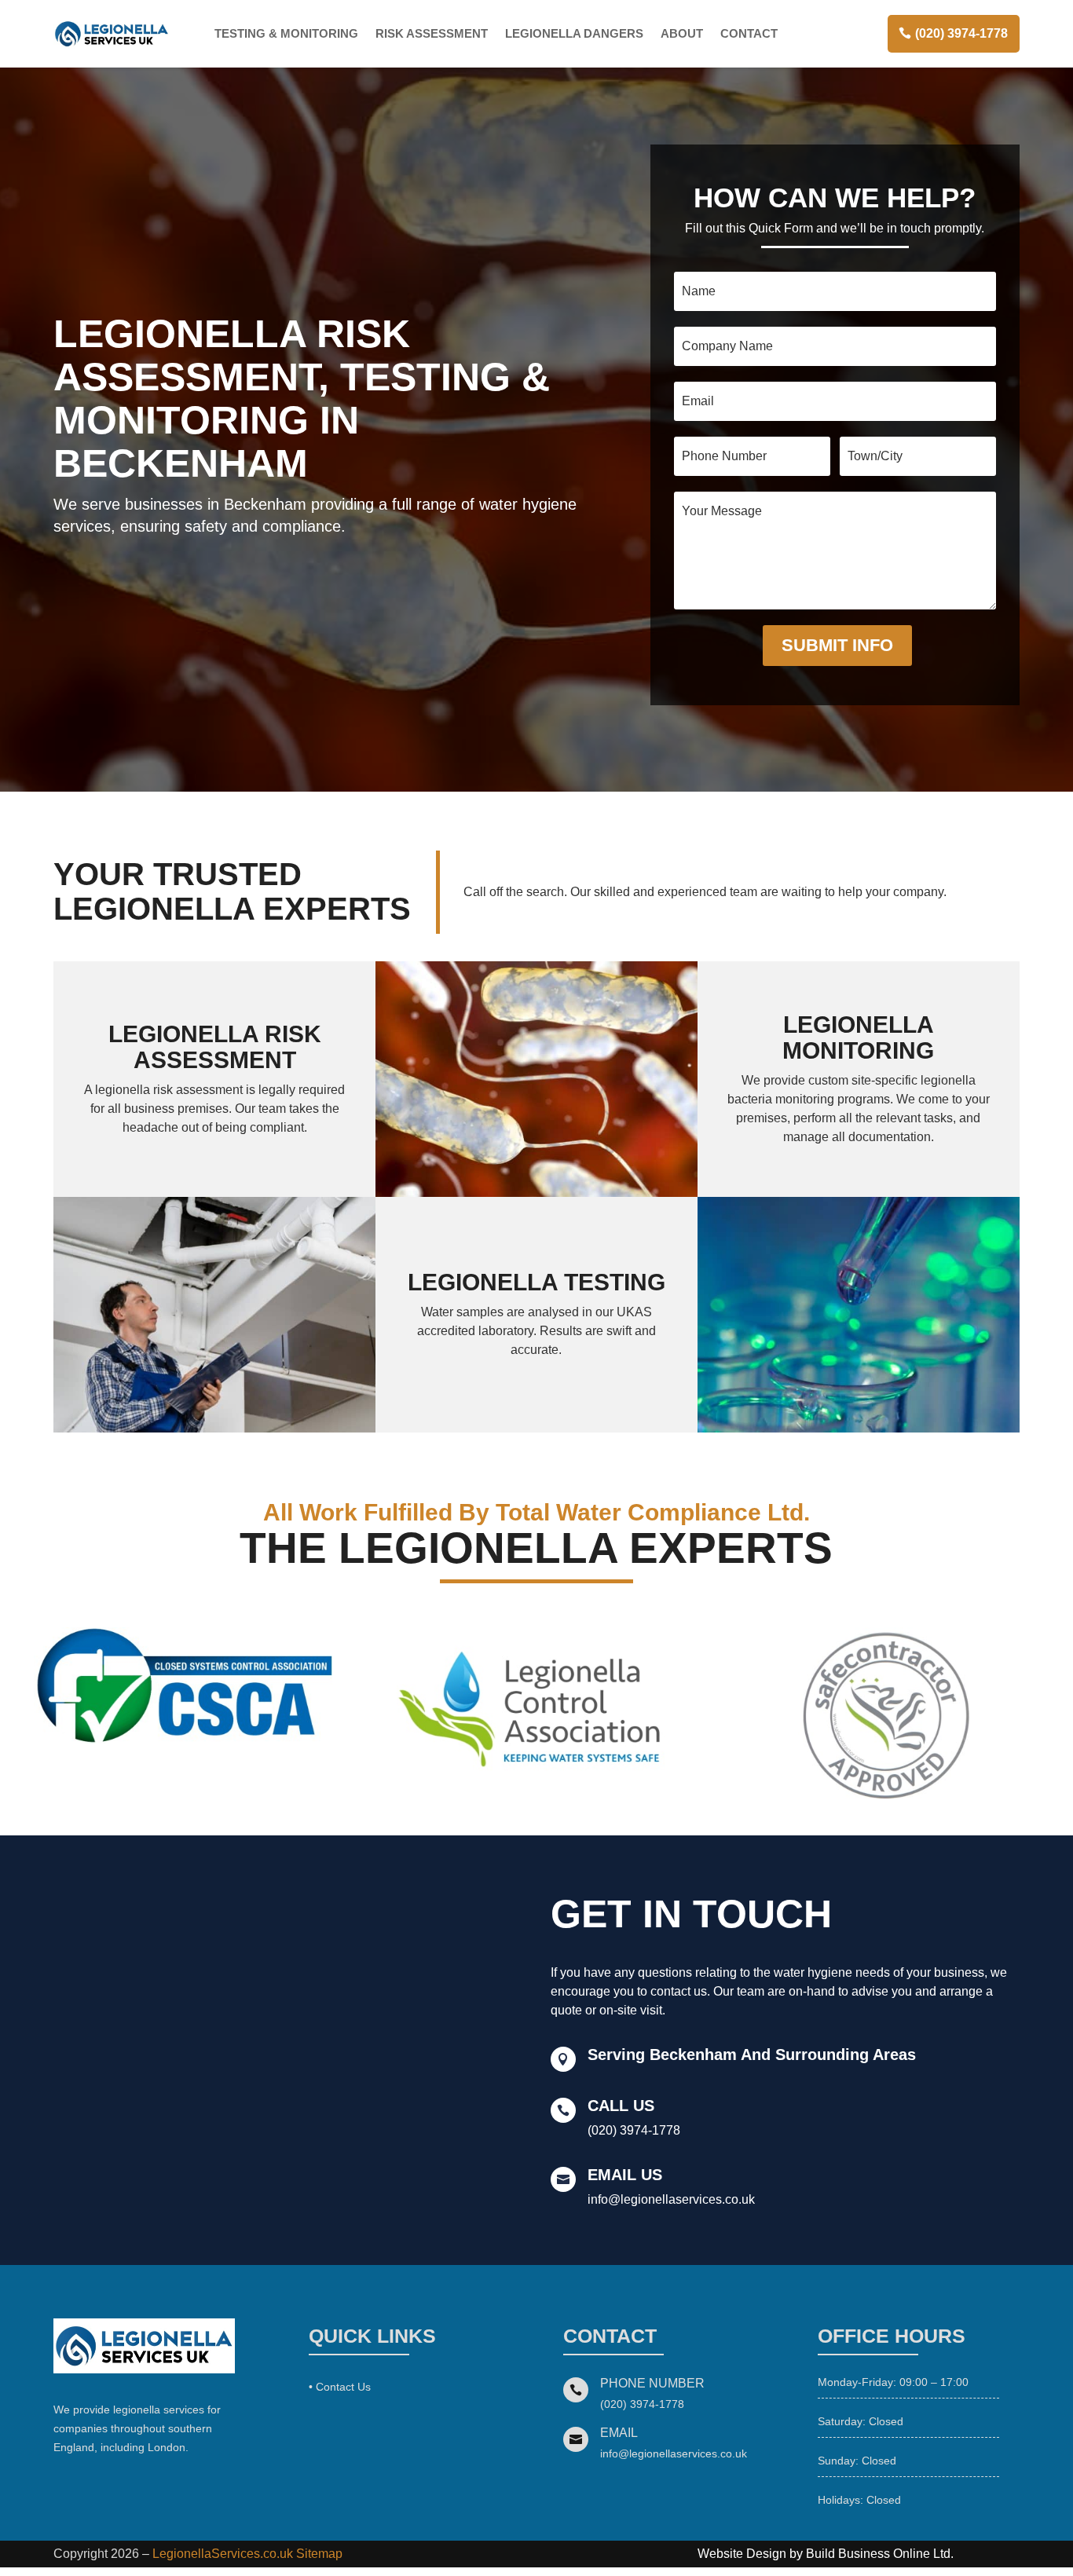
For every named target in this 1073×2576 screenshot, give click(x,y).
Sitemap (319, 2554)
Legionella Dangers (574, 33)
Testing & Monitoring (286, 33)
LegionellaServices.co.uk (223, 2554)
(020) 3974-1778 (961, 33)
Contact (749, 33)
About (682, 33)
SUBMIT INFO (837, 645)
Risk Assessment (432, 33)
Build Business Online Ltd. (880, 2554)
